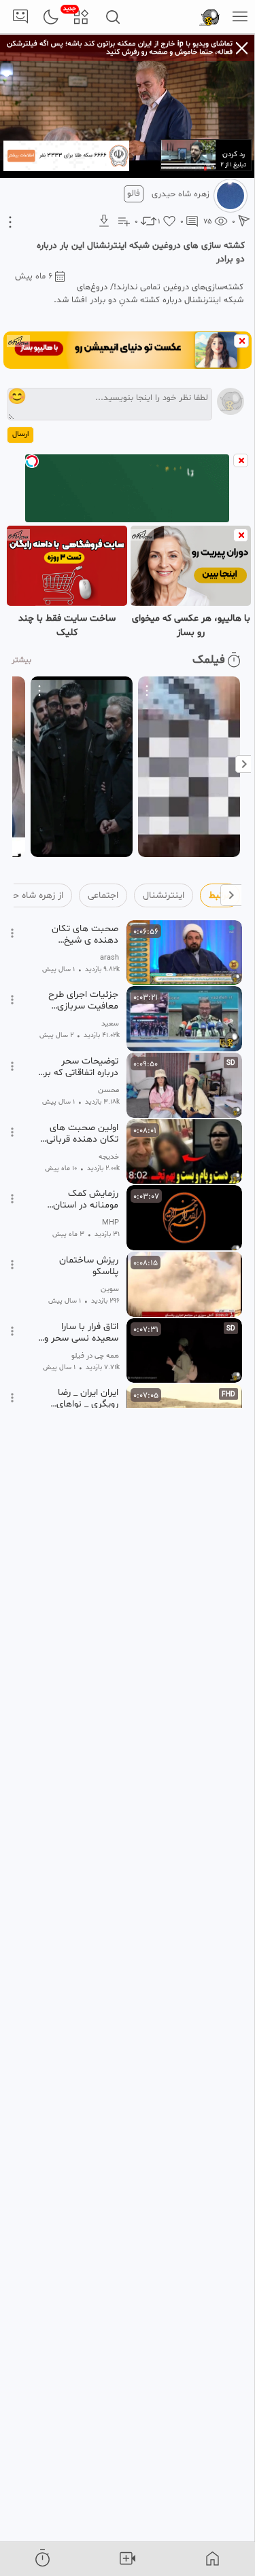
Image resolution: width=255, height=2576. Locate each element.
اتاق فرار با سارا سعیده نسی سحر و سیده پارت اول (81, 1332)
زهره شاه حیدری (181, 194)
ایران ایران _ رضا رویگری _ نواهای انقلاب (87, 1398)
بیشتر (21, 660)
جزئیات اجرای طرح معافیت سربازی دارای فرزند (83, 1000)
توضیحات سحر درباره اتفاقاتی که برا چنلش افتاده (80, 1067)
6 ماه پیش (34, 276)
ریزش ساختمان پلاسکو (89, 1266)
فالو (134, 194)
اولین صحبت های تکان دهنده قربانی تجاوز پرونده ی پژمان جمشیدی (78, 1133)
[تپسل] (32, 461)
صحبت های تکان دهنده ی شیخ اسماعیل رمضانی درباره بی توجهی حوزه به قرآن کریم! (83, 935)
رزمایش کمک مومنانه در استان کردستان (86, 1199)
